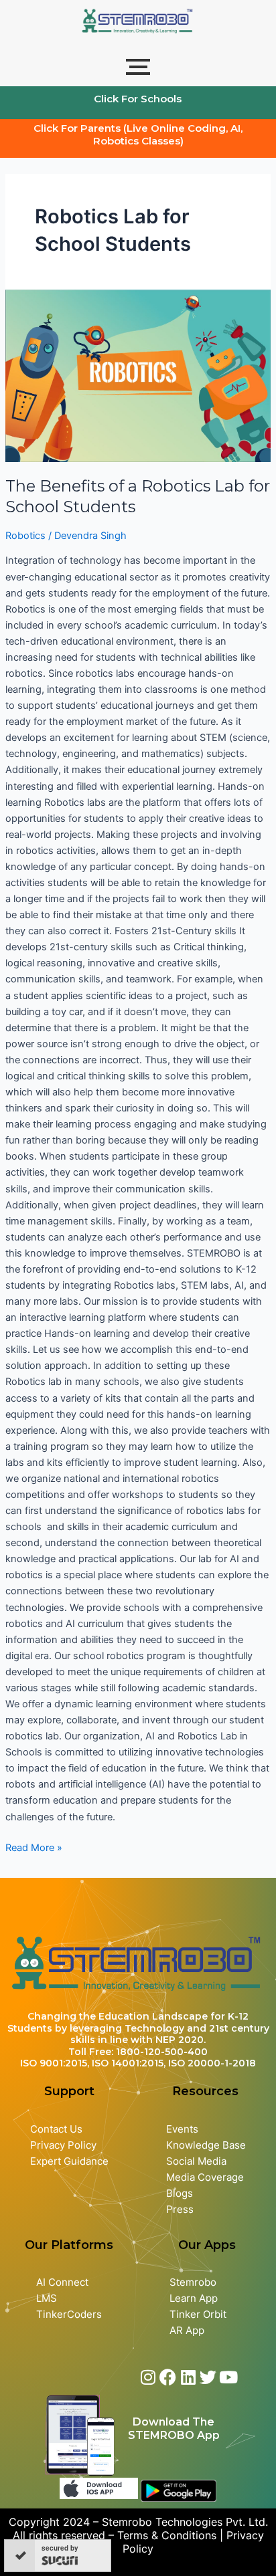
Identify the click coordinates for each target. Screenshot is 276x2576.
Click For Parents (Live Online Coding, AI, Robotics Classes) (138, 134)
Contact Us (56, 2129)
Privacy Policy (63, 2145)
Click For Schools (138, 99)
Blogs (181, 2193)
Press (180, 2210)
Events (182, 2129)
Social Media (196, 2161)
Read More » (34, 1847)
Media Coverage (205, 2177)
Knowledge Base (206, 2145)
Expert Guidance (69, 2161)
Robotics (25, 536)
